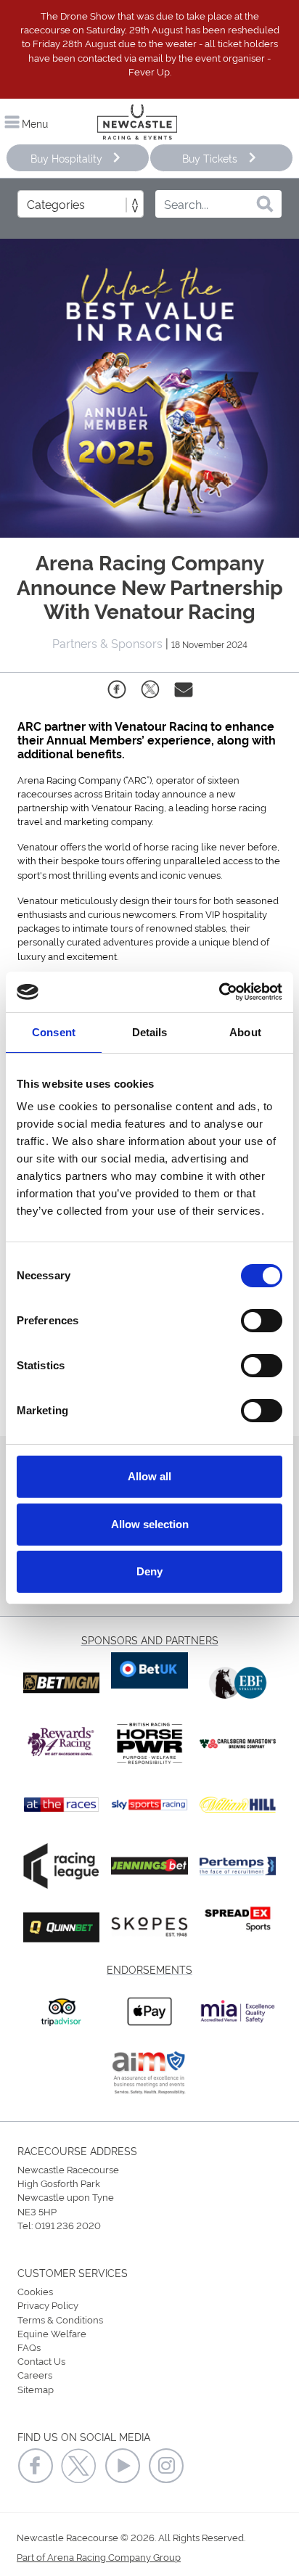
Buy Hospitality (66, 158)
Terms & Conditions (60, 2319)
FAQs (29, 2347)
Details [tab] (150, 1032)
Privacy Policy (48, 2305)
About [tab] (245, 1032)
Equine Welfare (52, 2333)
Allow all (149, 1476)
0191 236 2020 (68, 2225)
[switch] (262, 1321)
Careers (35, 2374)
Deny (149, 1571)
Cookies (35, 2291)
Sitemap (36, 2389)
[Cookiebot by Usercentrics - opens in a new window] (219, 992)
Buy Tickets (210, 158)
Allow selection (150, 1524)
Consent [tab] (54, 1032)
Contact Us (41, 2360)
